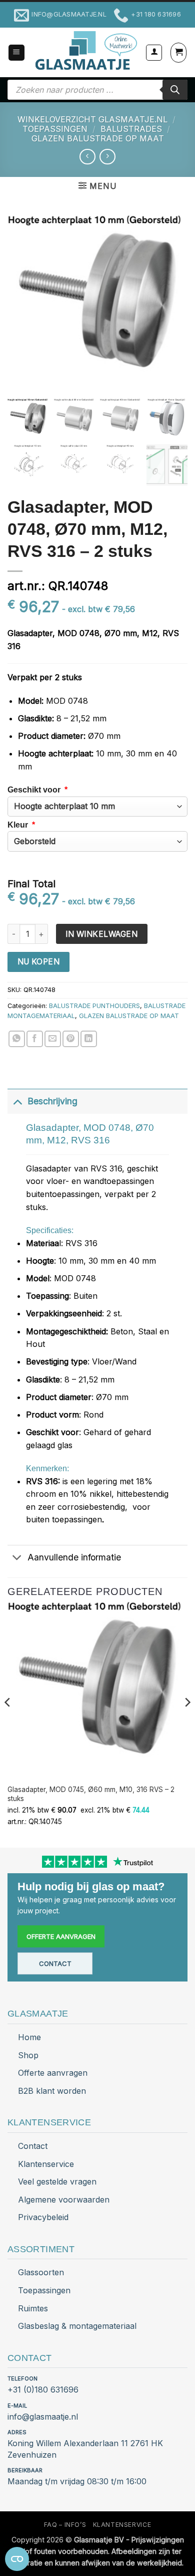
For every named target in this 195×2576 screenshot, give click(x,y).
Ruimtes (33, 2308)
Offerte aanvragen (61, 1936)
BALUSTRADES (131, 129)
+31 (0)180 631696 (43, 2390)
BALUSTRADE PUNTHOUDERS (94, 1006)
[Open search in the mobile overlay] (97, 90)
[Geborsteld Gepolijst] (97, 841)
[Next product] (87, 157)
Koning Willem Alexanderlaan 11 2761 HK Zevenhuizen (85, 2449)
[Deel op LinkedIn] (89, 1039)
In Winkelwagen (101, 934)
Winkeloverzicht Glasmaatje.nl (92, 119)
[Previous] (8, 1722)
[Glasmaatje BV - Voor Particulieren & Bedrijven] (85, 51)
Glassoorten (41, 2272)
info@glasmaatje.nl (43, 2417)
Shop (28, 2055)
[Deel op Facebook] (35, 1039)
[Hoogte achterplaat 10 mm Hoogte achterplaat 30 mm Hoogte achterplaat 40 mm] (97, 807)
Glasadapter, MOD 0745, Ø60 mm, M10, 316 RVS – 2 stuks (91, 1794)
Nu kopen (39, 962)
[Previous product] (107, 157)
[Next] (187, 1722)
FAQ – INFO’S (65, 2525)
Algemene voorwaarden (64, 2200)
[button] (16, 53)
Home (29, 2037)
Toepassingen (44, 2290)
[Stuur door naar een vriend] (53, 1039)
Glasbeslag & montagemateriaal (77, 2326)
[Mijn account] (154, 53)
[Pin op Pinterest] (71, 1039)
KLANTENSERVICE (122, 2525)
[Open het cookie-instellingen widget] (17, 2559)
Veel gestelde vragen (57, 2182)
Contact (55, 1963)
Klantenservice (46, 2164)
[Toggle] (17, 1101)
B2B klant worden (52, 2091)
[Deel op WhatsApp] (17, 1039)
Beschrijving (52, 1101)
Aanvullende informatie (74, 1557)
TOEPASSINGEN (55, 129)
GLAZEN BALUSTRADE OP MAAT (98, 138)
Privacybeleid (43, 2217)
